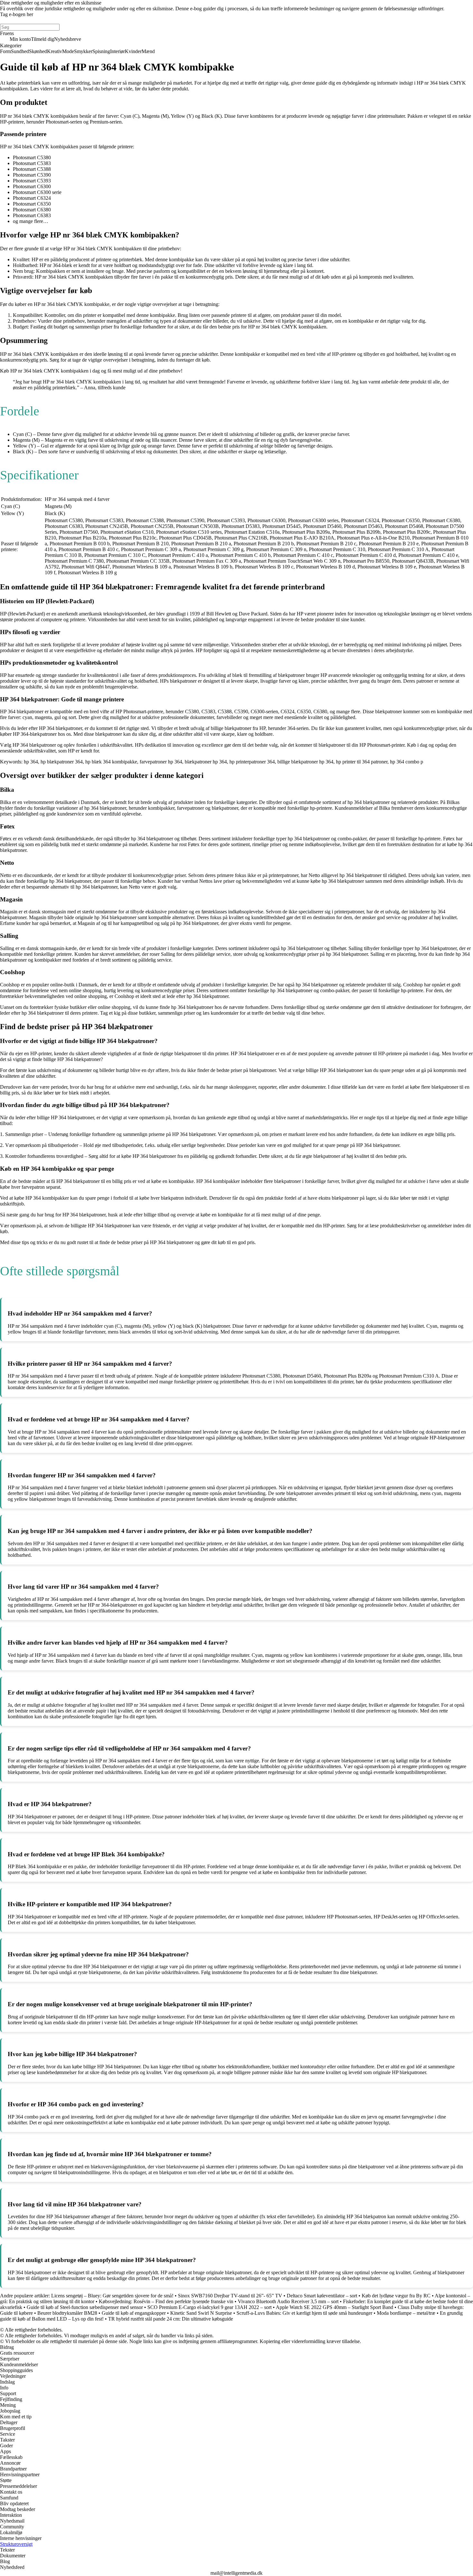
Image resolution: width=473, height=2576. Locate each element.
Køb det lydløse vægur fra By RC (396, 2296)
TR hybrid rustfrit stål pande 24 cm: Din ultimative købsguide (171, 2319)
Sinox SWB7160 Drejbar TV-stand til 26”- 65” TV (230, 2296)
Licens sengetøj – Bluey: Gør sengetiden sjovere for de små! (112, 2296)
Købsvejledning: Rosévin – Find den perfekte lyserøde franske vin (166, 2301)
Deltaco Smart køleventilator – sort (322, 2296)
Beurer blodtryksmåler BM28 (67, 2313)
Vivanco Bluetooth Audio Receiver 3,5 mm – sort (288, 2301)
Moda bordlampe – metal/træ (406, 2313)
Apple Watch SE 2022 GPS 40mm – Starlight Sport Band (334, 2307)
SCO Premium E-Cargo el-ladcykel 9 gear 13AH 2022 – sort (209, 2307)
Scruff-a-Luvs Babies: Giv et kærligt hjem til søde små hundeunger (304, 2313)
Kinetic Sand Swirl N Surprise (201, 2313)
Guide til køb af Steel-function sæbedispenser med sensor (85, 2307)
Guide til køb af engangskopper (134, 2313)
